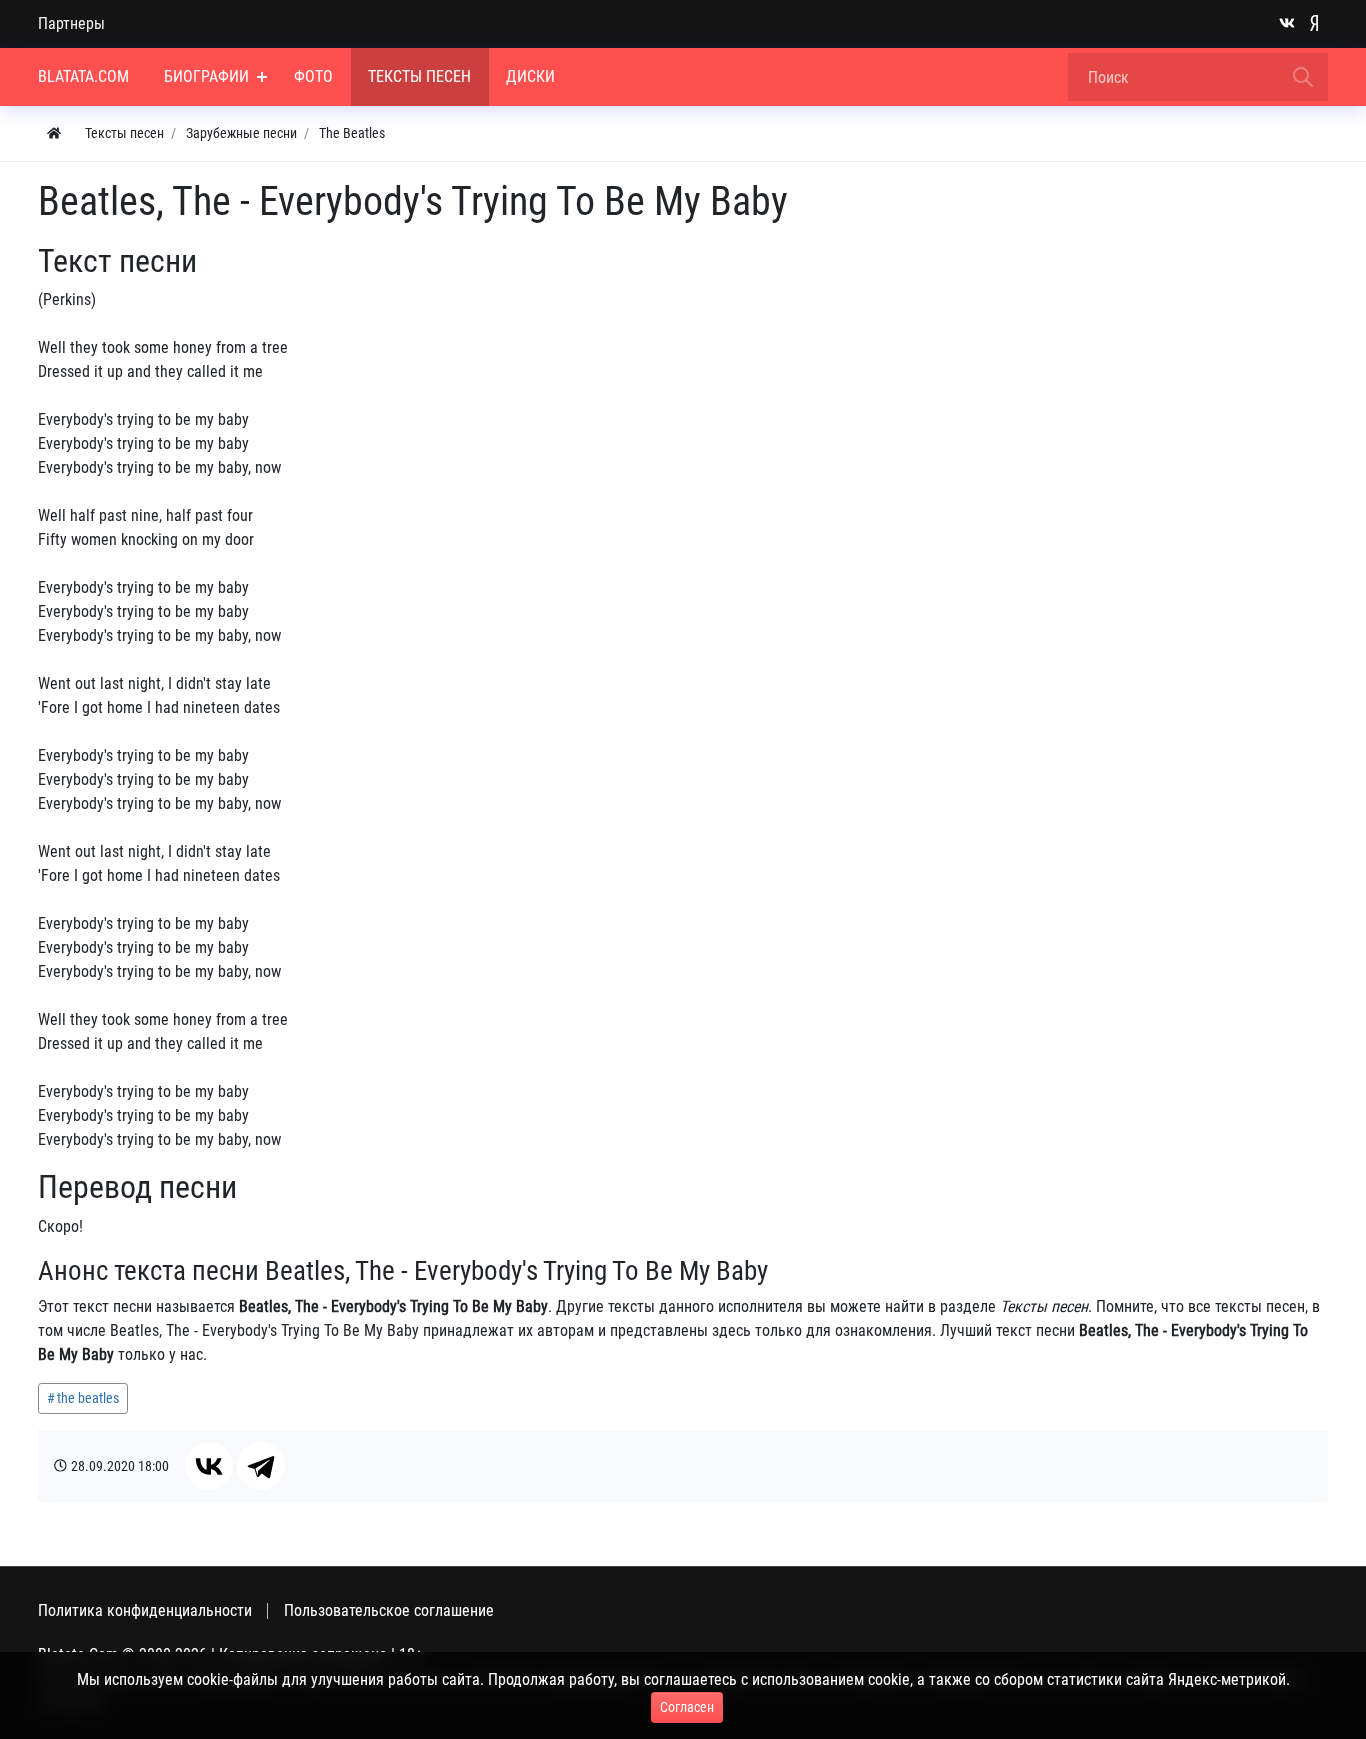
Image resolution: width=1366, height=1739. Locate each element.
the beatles (88, 1398)
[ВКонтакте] (209, 1466)
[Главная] (54, 133)
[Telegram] (261, 1466)
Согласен (687, 1707)
